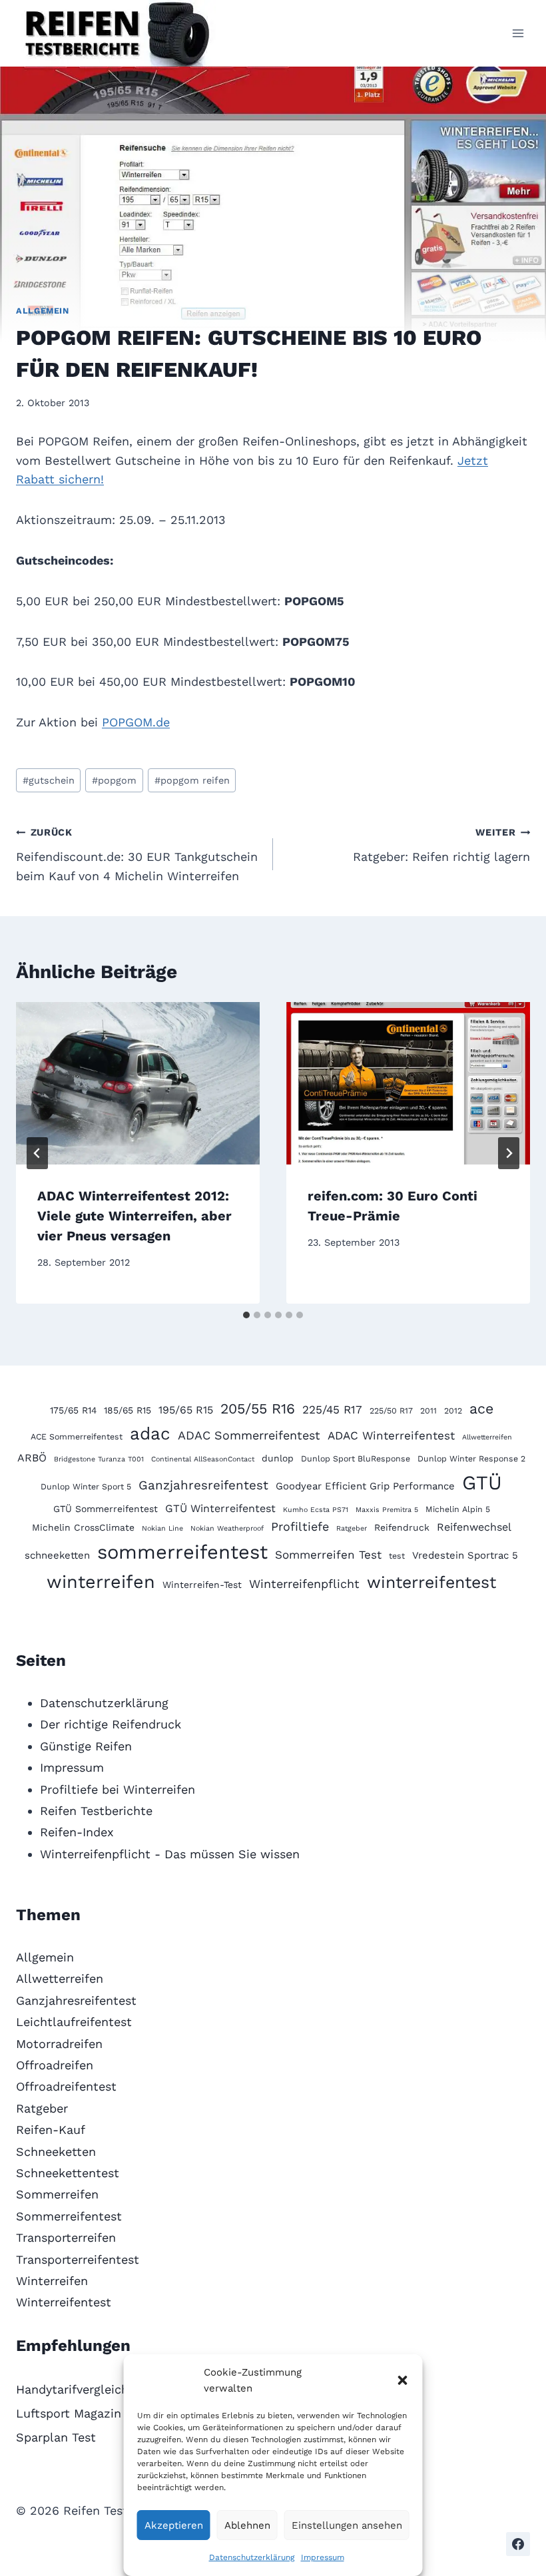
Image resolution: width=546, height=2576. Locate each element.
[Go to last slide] (37, 1153)
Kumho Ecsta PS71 (316, 1510)
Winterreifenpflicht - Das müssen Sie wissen (170, 1854)
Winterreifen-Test (202, 1585)
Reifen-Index (77, 1832)
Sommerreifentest (69, 2216)
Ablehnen (247, 2525)
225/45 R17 (332, 1410)
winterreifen (101, 1582)
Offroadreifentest (66, 2086)
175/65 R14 (73, 1410)
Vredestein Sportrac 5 (465, 1555)
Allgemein (43, 311)
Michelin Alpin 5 (458, 1509)
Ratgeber (352, 1528)
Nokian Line (162, 1528)
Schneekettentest (68, 2173)
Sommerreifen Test (328, 1555)
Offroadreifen (55, 2065)
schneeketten (57, 1555)
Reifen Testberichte (96, 1811)
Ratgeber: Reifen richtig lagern (441, 845)
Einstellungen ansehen (347, 2525)
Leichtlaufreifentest (74, 2022)
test (397, 1556)
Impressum (323, 2557)
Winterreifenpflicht (304, 1584)
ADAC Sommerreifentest (249, 1435)
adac (150, 1433)
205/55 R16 (258, 1409)
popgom (114, 780)
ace (481, 1409)
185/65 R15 (128, 1410)
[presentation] (138, 1083)
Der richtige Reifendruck (111, 1724)
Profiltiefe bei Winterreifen (118, 1789)
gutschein (49, 780)
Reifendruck (402, 1527)
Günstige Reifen (86, 1746)
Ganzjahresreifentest (203, 1485)
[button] (403, 2380)
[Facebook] (518, 2544)
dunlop (278, 1458)
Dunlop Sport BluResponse (356, 1458)
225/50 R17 (391, 1411)
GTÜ (482, 1483)
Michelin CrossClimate (83, 1527)
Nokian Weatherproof (227, 1528)
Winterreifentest (64, 2302)
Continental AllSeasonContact (203, 1459)
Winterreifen (52, 2281)
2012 (453, 1411)
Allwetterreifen (487, 1437)
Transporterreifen (66, 2237)
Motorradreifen (59, 2044)
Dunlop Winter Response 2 (471, 1458)
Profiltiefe (300, 1526)
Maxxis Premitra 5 (387, 1510)
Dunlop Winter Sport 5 (86, 1486)
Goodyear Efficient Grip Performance (365, 1486)
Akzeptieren (174, 2525)
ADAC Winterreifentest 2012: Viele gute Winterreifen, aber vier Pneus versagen (135, 1216)
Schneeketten (56, 2152)
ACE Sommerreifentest (77, 1436)
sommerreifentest (182, 1552)
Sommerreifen (57, 2194)
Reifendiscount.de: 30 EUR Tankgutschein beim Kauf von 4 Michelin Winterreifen (137, 855)
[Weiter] (509, 1153)
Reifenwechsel (474, 1527)
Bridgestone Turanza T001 (99, 1459)
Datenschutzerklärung (252, 2557)
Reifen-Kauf (51, 2130)
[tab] (246, 1315)
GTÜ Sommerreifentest (106, 1509)
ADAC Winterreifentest (391, 1435)
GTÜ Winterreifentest (220, 1508)
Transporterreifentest (78, 2259)
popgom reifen (192, 780)
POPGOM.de (136, 722)
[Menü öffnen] (518, 33)
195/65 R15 (186, 1410)
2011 (428, 1411)
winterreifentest (431, 1582)
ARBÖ (32, 1458)
